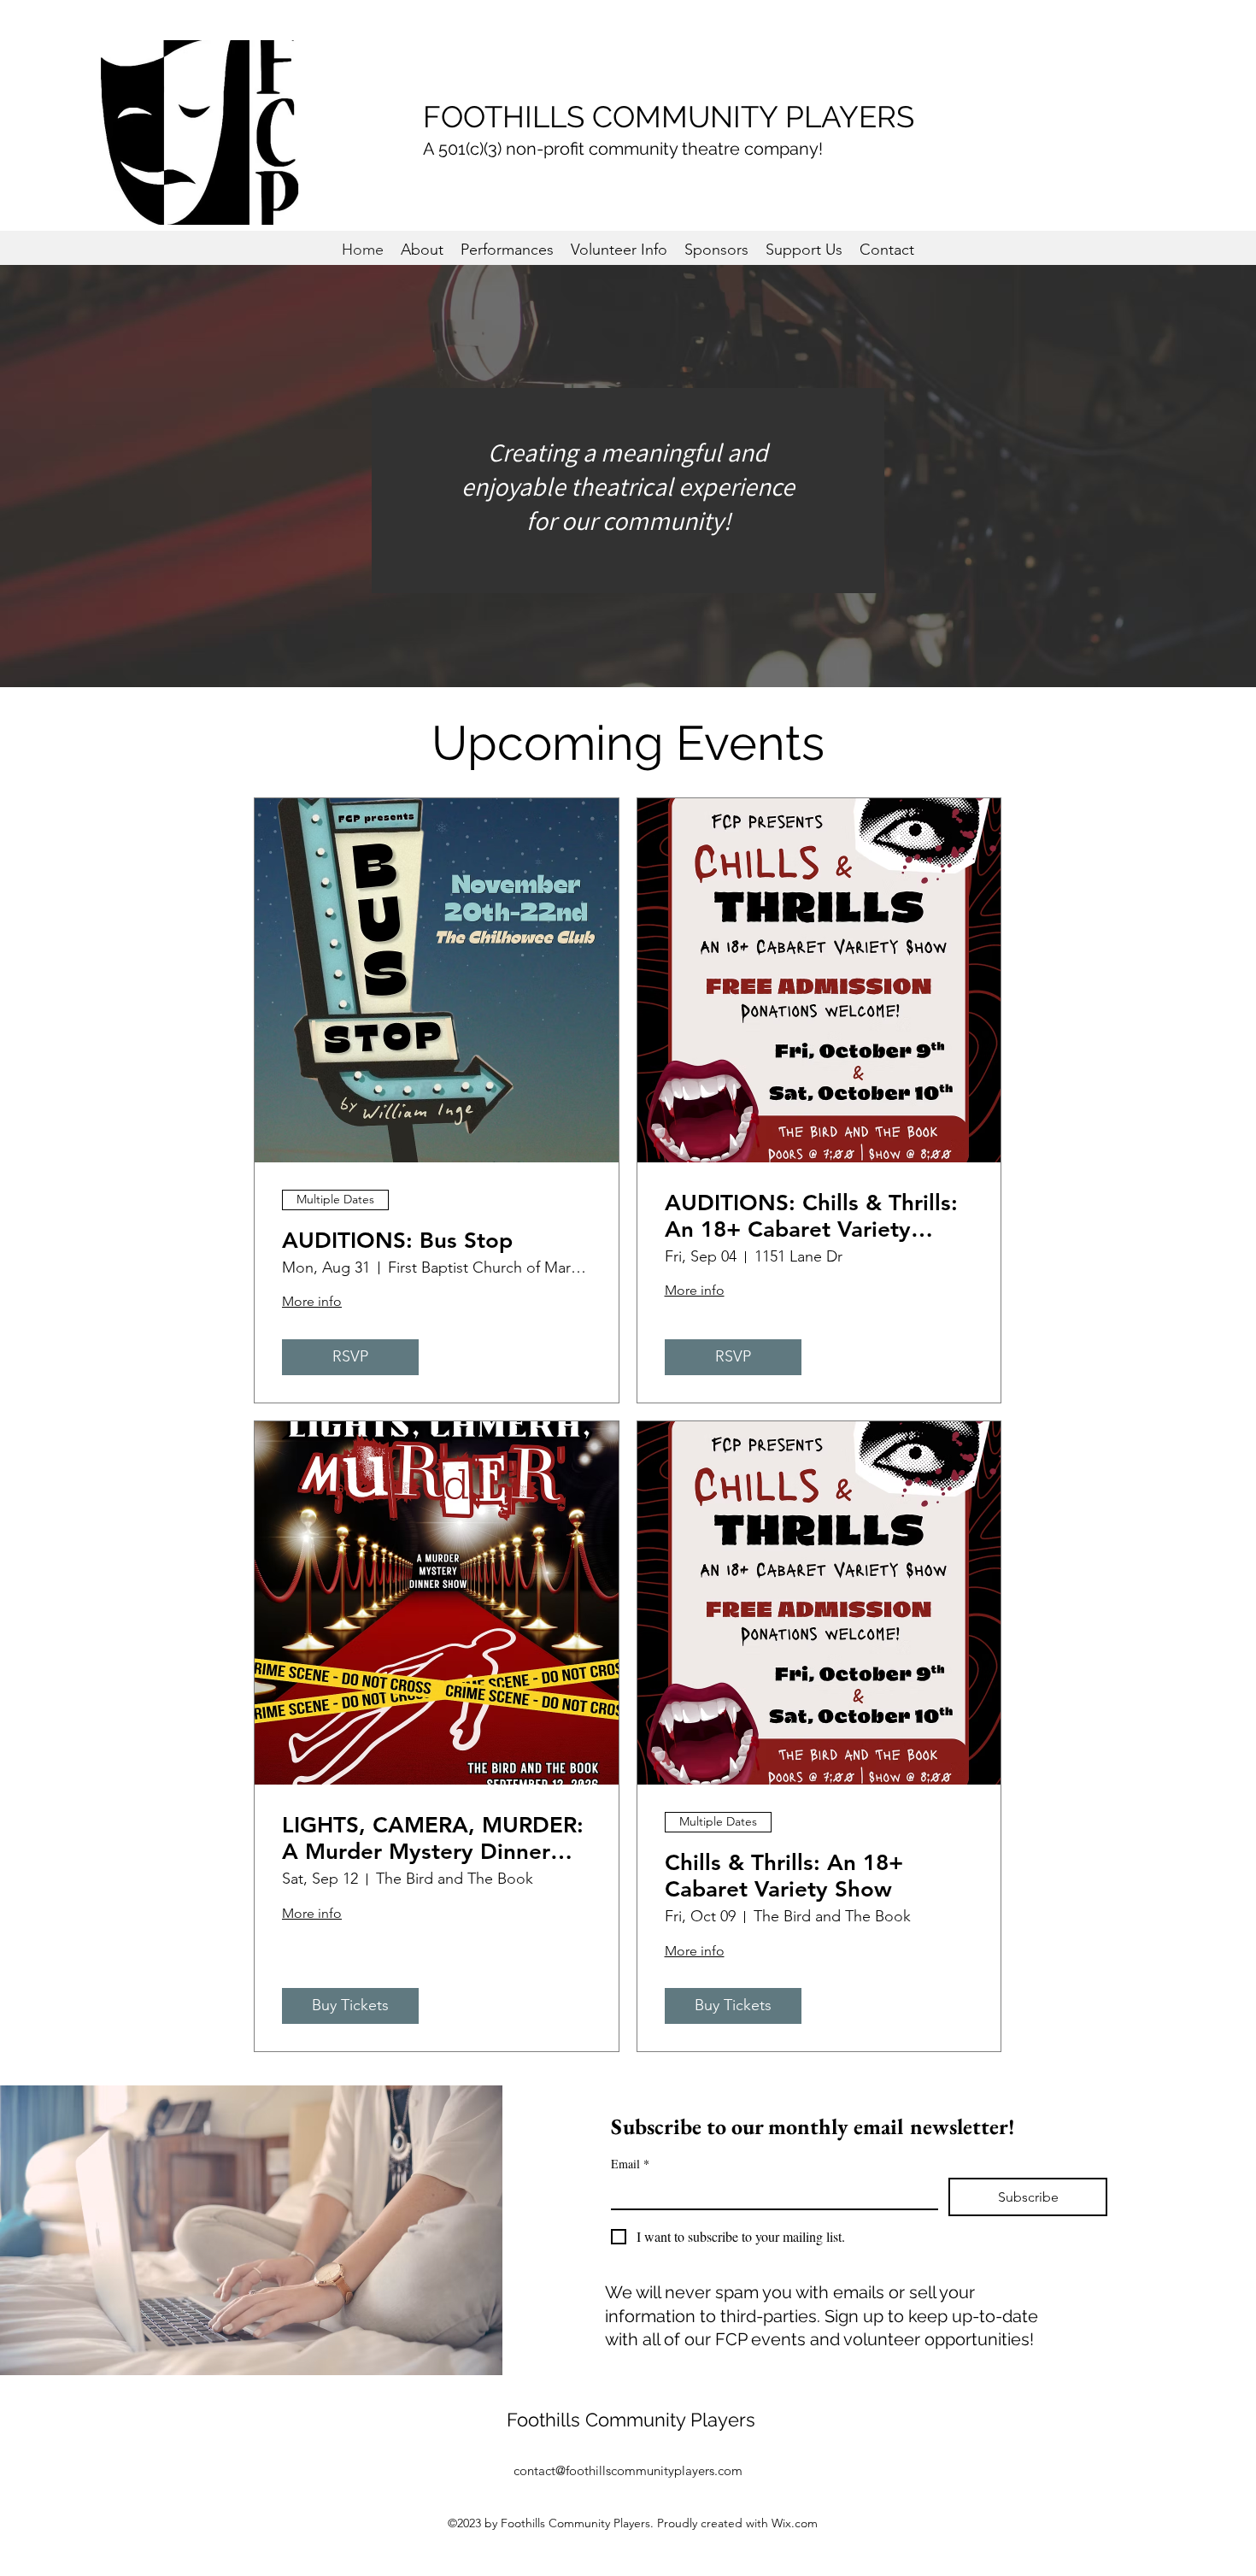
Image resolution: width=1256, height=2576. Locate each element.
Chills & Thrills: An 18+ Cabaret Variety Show (784, 1876)
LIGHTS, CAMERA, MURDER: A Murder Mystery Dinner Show (433, 1838)
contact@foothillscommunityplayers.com (628, 2470)
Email (630, 2164)
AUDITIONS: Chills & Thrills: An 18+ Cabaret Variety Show (811, 1216)
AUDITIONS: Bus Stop (397, 1241)
